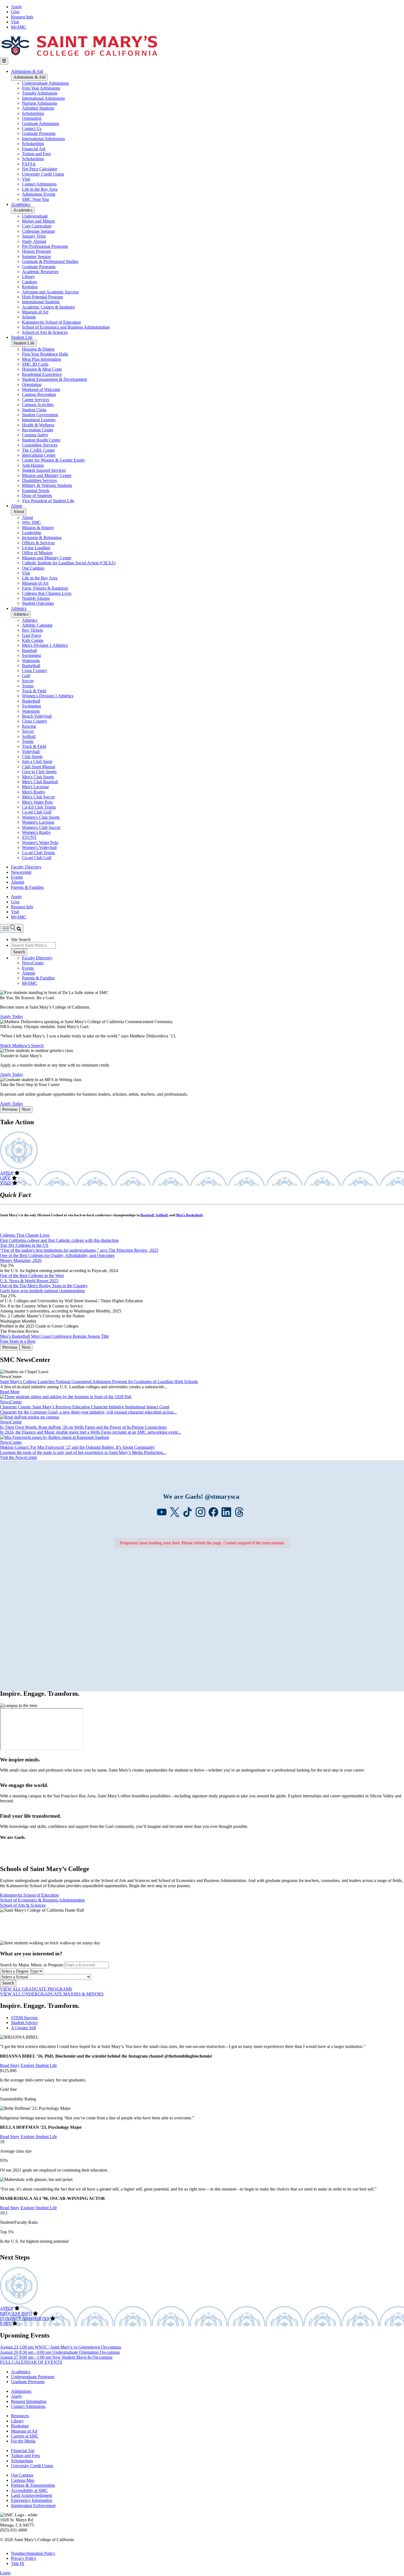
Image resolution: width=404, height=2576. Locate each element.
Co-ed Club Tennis (38, 853)
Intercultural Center (39, 455)
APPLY (7, 1173)
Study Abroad (34, 241)
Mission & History (38, 528)
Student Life (22, 337)
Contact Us (32, 128)
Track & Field (34, 691)
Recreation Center (38, 430)
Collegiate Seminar (38, 231)
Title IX (18, 2563)
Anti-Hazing (33, 465)
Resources (20, 2416)
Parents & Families (27, 887)
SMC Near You (35, 199)
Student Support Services (44, 470)
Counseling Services (40, 445)
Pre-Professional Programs (45, 246)
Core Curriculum (37, 226)
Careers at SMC (25, 2436)
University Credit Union (43, 174)
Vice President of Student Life (48, 501)
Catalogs (30, 282)
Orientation (32, 118)
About (16, 506)
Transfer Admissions (40, 93)
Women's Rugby (36, 832)
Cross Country (35, 671)
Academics (21, 204)
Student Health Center (41, 440)
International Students (41, 302)
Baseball (29, 650)
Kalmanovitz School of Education (51, 322)
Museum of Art (35, 312)
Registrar (30, 287)
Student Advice (24, 2023)
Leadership (32, 533)
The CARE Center (38, 450)
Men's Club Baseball (40, 782)
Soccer (28, 681)
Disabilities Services (39, 480)
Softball (29, 736)
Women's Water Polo (40, 843)
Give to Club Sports (39, 772)
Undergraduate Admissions (45, 83)
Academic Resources (40, 272)
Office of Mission (37, 553)
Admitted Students (38, 108)
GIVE (5, 1178)
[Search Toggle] (12, 928)
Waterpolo (31, 661)
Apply (16, 7)
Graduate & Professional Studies (50, 261)
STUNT (29, 837)
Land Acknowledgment (31, 2495)
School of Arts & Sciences (45, 332)
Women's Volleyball (39, 847)
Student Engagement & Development (54, 379)
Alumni (18, 882)
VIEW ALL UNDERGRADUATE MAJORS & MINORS (52, 1994)
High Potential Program (42, 297)
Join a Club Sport (37, 761)
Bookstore (20, 2426)
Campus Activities (38, 405)
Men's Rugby (34, 792)
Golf (26, 676)
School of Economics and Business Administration (66, 327)
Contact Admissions (39, 184)
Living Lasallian (36, 548)
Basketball (31, 666)
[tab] (207, 2018)
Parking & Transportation (33, 2485)
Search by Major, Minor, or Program (31, 1965)
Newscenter (21, 872)
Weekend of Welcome (41, 389)
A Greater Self (23, 2028)
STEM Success (24, 2018)
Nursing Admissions (40, 103)
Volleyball (31, 752)
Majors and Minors (38, 221)
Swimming (31, 655)
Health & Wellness (38, 425)
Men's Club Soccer (38, 797)
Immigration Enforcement (33, 2506)
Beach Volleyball (37, 716)
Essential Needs (36, 491)
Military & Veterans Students (47, 485)
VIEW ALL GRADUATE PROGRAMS (36, 1989)
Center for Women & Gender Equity (54, 460)
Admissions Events (39, 194)
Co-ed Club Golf (37, 812)
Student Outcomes (38, 603)
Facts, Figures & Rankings (45, 588)
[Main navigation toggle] (4, 61)
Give (15, 12)
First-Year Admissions (41, 88)
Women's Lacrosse (38, 822)
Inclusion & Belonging (42, 538)
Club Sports (32, 757)
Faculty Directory (26, 867)
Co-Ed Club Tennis (39, 807)
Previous (10, 1109)
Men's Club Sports (38, 777)
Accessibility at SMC (29, 2490)
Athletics (19, 608)
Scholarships (33, 113)
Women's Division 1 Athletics (48, 696)
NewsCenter (33, 963)
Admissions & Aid (27, 71)
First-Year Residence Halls (45, 354)
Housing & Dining (38, 349)
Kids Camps (33, 640)
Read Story (10, 2065)
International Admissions (43, 98)
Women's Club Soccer (41, 827)
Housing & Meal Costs (42, 369)
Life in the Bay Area (40, 189)
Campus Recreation (39, 394)
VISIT (6, 1183)
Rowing (29, 726)
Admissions (21, 2391)
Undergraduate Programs (33, 2377)
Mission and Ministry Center (47, 475)
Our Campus (33, 568)
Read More (10, 1392)
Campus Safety (35, 435)
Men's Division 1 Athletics (45, 645)
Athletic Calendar (37, 625)
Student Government (40, 415)
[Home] (79, 55)
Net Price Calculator (40, 169)
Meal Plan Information (41, 359)
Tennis (28, 686)
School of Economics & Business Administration (42, 1900)
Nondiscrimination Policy (33, 2553)
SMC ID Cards (35, 364)
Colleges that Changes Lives (47, 593)
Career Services (36, 400)
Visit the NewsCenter (19, 1457)
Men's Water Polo (37, 802)
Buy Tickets (32, 630)
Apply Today (12, 1016)
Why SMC (31, 522)
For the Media (23, 2441)
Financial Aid (34, 149)
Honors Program (36, 251)
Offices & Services (38, 543)
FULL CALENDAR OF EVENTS (31, 2362)
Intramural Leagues (39, 420)
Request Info (22, 17)
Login (5, 2573)
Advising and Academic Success (50, 292)
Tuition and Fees (36, 154)
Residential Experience (42, 374)
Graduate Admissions (41, 123)
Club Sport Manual (39, 767)
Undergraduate (35, 216)
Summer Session (36, 256)
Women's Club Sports (41, 817)
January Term (34, 236)
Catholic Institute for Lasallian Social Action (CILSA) (69, 563)
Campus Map (23, 2480)
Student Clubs (34, 410)
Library (28, 277)
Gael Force (32, 635)
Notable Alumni (36, 598)
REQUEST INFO (16, 2313)
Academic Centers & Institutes (48, 307)
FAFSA (29, 164)
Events (17, 877)
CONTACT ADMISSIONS (25, 2318)
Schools (29, 317)
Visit (15, 22)
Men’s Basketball (189, 1215)
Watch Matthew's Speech (22, 1046)
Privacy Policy (24, 2558)
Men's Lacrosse (35, 787)
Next (26, 1109)
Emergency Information (32, 2500)
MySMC (19, 27)
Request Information (29, 2401)
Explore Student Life (39, 2065)
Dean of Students (37, 496)
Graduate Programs (39, 133)
